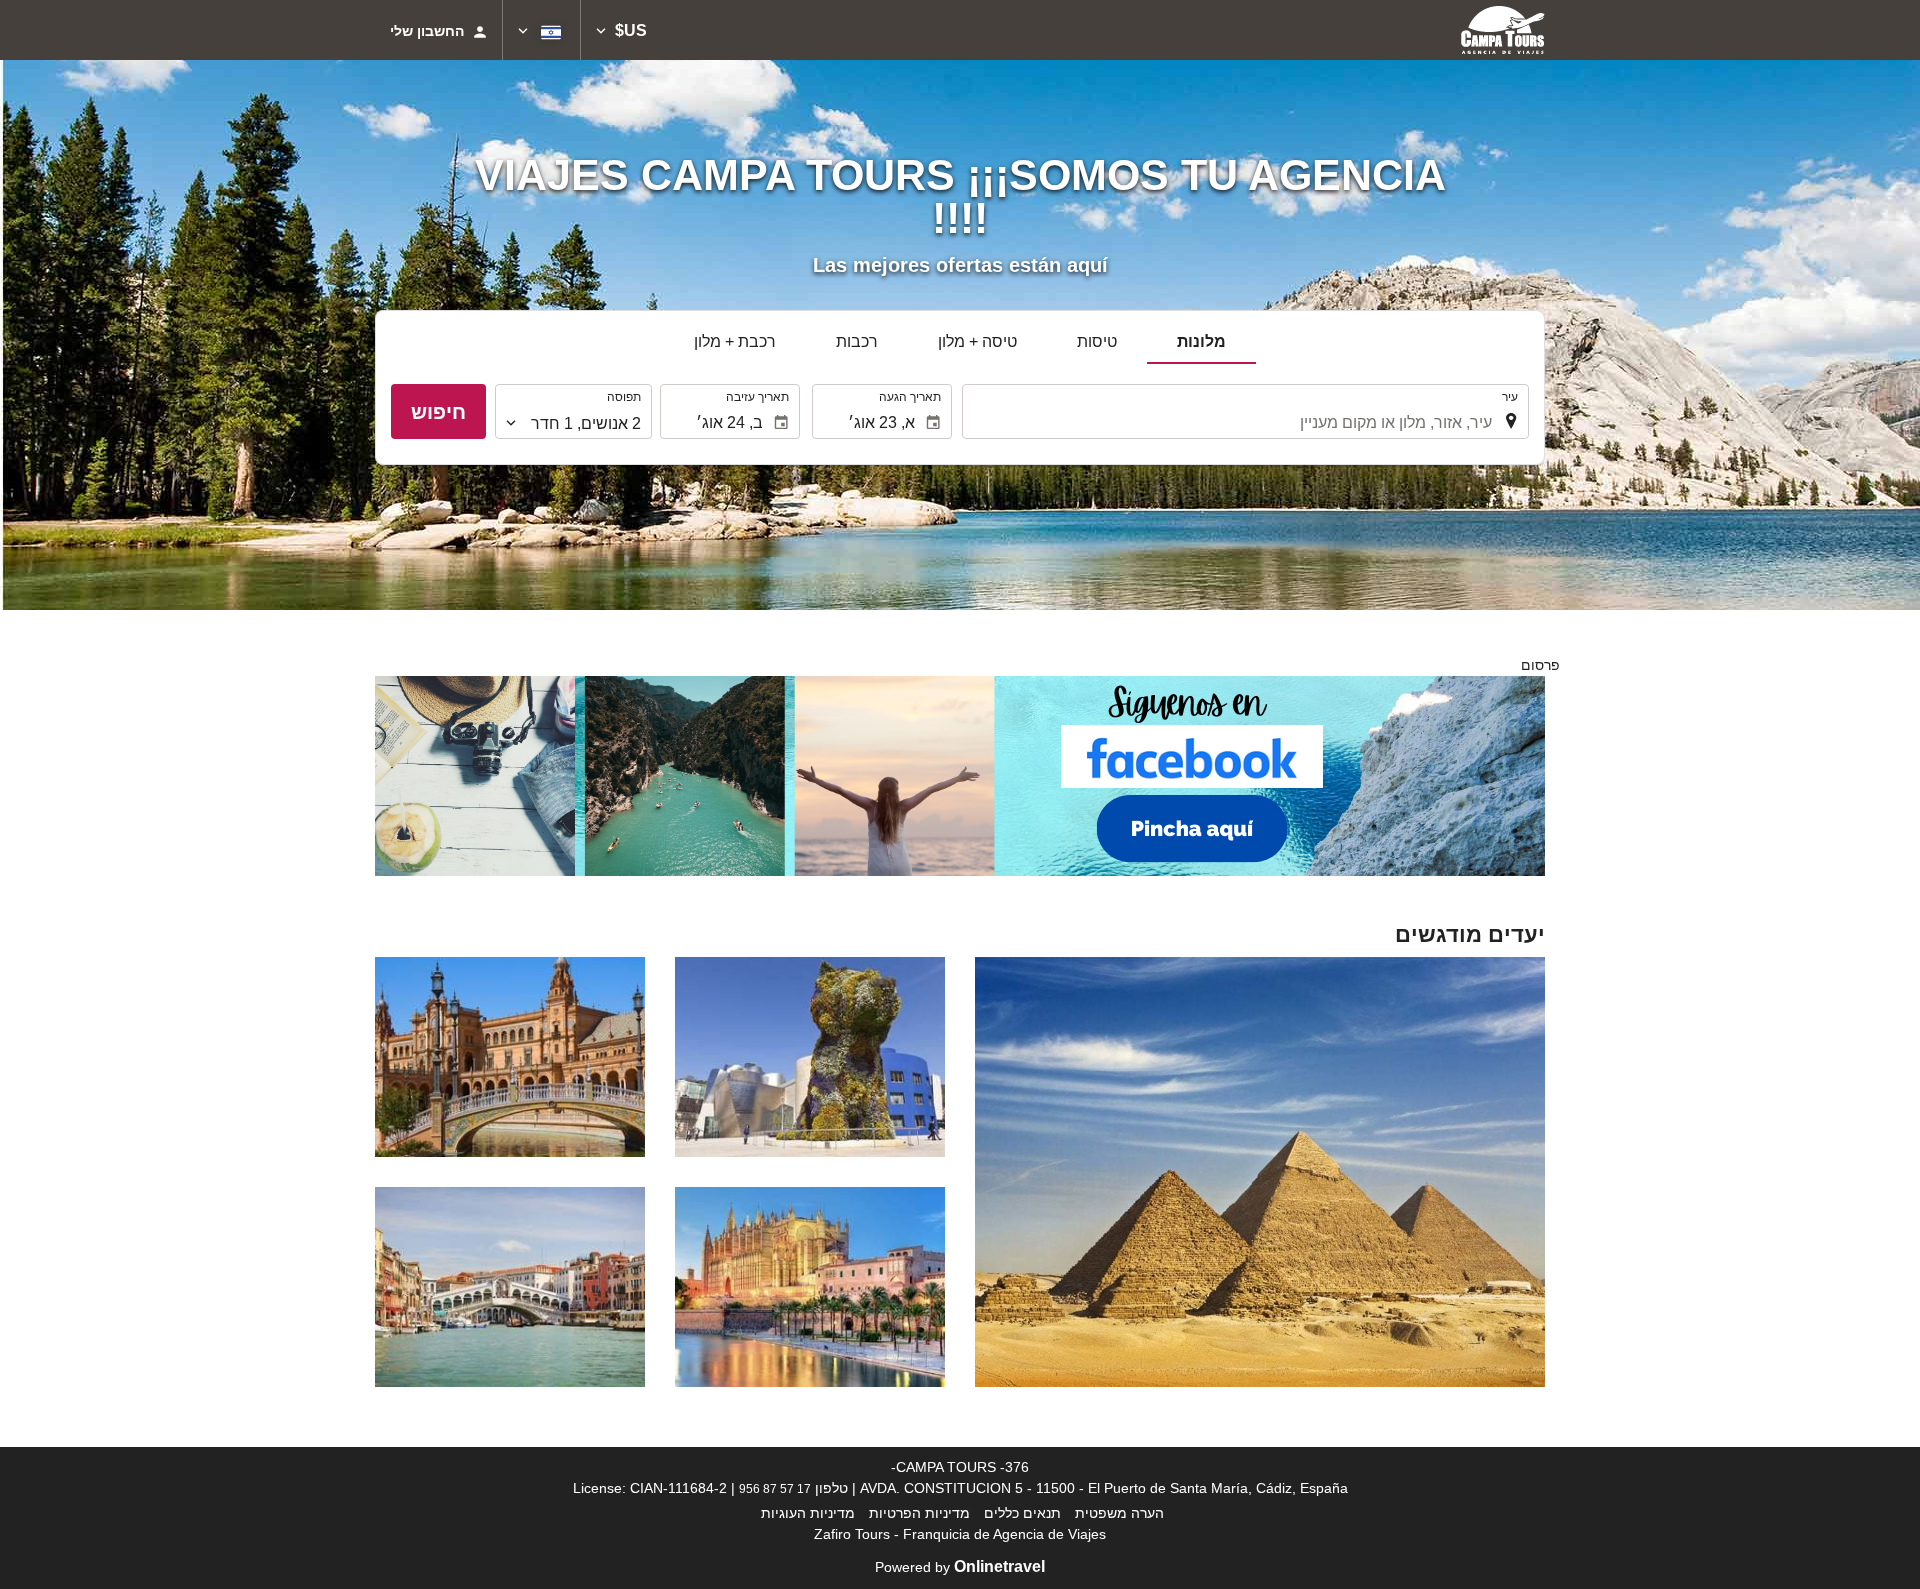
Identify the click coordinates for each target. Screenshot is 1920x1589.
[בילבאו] (810, 1057)
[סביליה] (510, 1057)
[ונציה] (510, 1287)
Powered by (960, 1567)
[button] (621, 30)
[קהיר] (1260, 1172)
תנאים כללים (1022, 1513)
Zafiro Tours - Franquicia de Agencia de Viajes (960, 1534)
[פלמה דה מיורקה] (810, 1287)
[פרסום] (960, 775)
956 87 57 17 (775, 1488)
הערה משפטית (1119, 1513)
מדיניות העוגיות (808, 1513)
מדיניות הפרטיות (919, 1513)
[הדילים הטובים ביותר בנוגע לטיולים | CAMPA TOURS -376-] (1503, 30)
